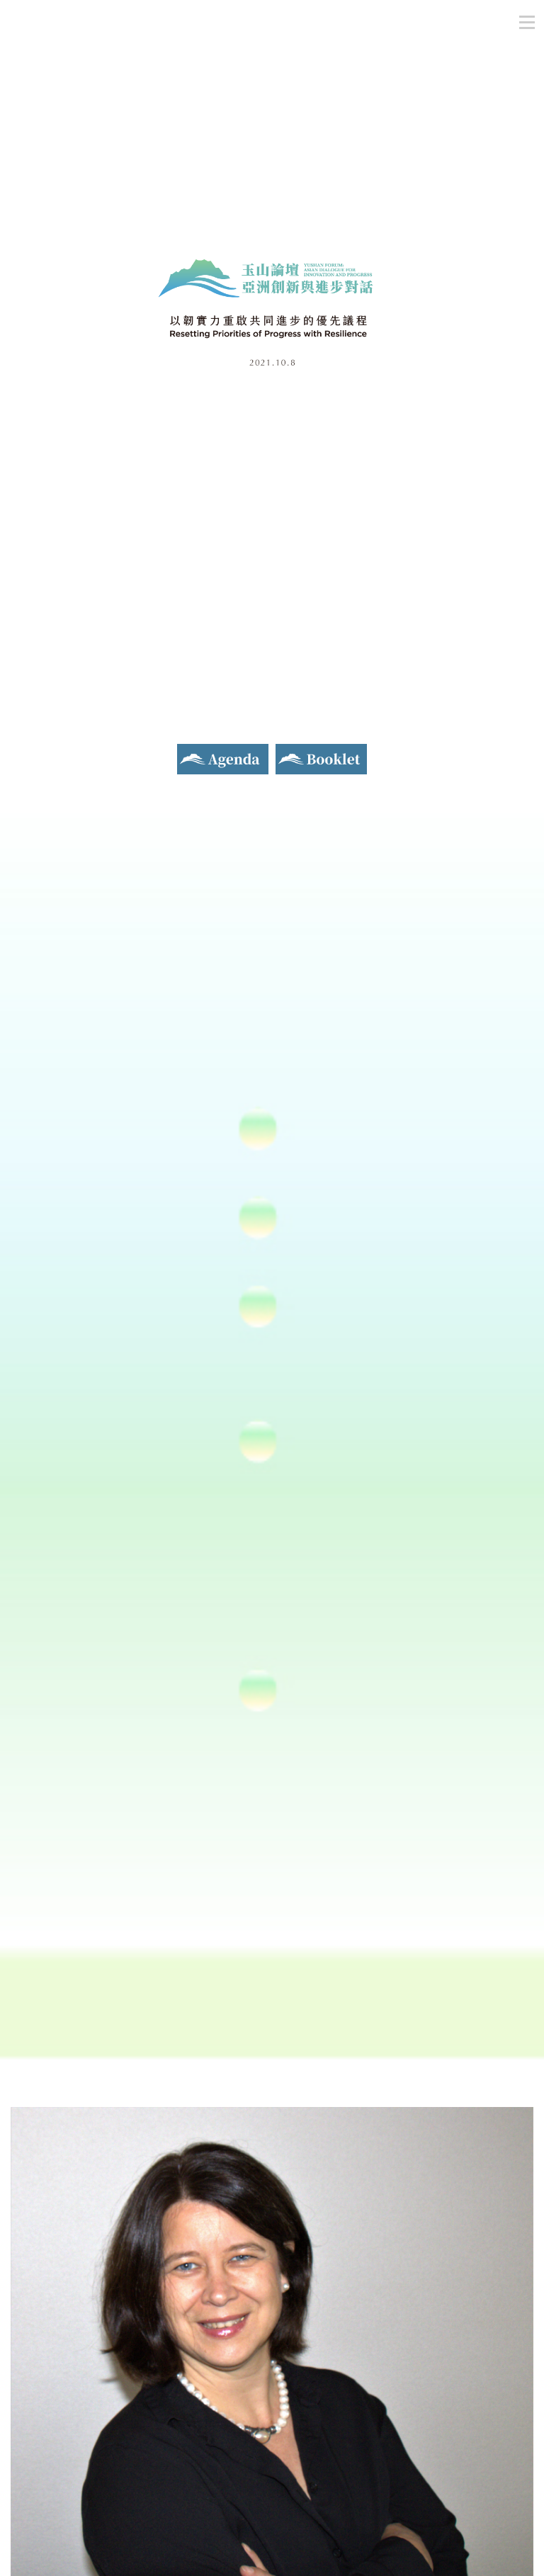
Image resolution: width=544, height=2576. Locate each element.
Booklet (297, 752)
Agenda (196, 752)
